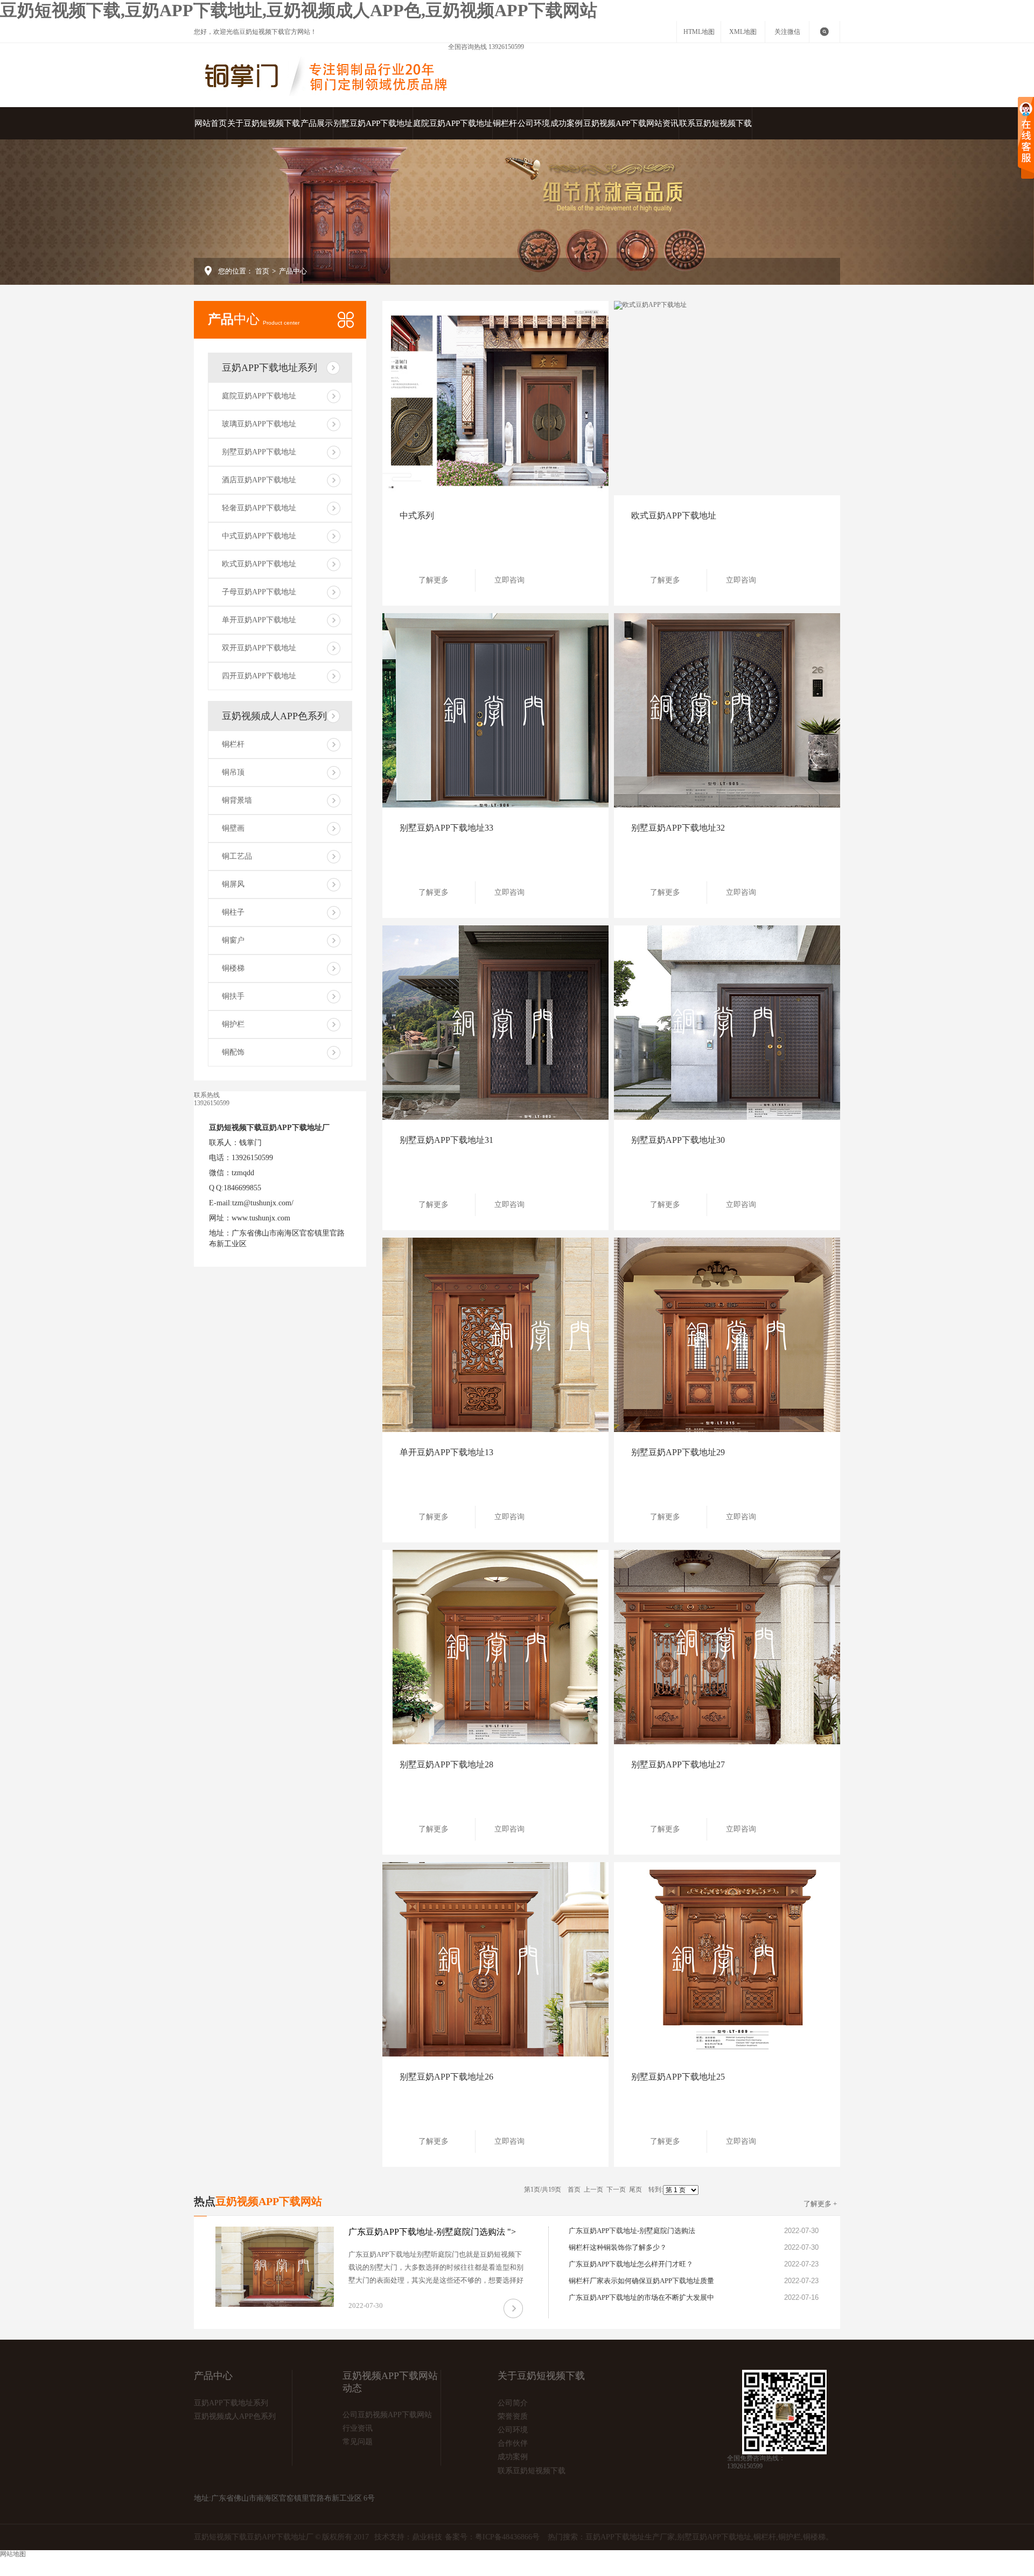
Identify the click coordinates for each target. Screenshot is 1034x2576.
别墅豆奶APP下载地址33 (446, 828)
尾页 (635, 2189)
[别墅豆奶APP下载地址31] (495, 1023)
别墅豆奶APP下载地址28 (446, 1764)
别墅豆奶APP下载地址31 (446, 1140)
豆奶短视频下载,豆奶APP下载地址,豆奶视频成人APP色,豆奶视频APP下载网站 (299, 10)
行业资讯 (358, 2428)
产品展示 (317, 123)
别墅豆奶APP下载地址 (373, 123)
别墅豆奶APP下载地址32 (678, 828)
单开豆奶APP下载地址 (259, 620)
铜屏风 (233, 884)
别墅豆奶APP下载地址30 (678, 1140)
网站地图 (209, 2563)
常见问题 (358, 2442)
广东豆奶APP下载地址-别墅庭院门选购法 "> (432, 2232)
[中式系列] (495, 398)
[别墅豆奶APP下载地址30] (727, 1023)
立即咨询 (509, 580)
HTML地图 (699, 32)
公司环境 (534, 123)
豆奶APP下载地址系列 (270, 368)
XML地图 (743, 32)
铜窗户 (233, 940)
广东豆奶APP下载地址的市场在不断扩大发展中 (641, 2297)
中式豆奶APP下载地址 (259, 536)
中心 (254, 319)
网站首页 (211, 123)
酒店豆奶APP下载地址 (259, 480)
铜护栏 (233, 1024)
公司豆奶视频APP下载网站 (387, 2415)
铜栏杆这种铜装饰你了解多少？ (618, 2247)
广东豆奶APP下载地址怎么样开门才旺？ (631, 2264)
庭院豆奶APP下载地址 (453, 123)
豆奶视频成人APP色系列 (274, 716)
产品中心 (293, 271)
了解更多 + (820, 2204)
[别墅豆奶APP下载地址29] (727, 1335)
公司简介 (513, 2403)
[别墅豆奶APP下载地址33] (495, 710)
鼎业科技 (427, 2537)
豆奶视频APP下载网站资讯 (631, 123)
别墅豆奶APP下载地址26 (446, 2077)
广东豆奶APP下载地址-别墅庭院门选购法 (632, 2231)
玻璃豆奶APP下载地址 (259, 424)
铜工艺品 (237, 856)
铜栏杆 (505, 123)
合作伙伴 (513, 2443)
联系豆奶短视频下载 (715, 123)
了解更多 (434, 580)
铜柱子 (233, 912)
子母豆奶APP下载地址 (259, 592)
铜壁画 (233, 828)
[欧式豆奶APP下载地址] (727, 398)
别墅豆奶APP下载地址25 (678, 2077)
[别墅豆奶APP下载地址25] (727, 1959)
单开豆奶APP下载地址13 (446, 1452)
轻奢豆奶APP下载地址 (259, 508)
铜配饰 (233, 1052)
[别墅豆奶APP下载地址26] (495, 1959)
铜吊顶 (233, 772)
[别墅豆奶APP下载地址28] (495, 1647)
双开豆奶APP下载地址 (259, 648)
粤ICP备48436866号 (507, 2537)
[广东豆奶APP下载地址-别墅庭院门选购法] (275, 2267)
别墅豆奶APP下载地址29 (678, 1452)
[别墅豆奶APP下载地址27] (727, 1647)
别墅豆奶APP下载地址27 (678, 1764)
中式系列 (417, 515)
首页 (262, 271)
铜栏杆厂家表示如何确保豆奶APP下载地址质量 (641, 2281)
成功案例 (567, 123)
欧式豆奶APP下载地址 (259, 564)
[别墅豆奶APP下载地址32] (727, 710)
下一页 (616, 2189)
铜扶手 (233, 996)
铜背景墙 (237, 800)
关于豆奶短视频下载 (264, 123)
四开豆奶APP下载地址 (259, 676)
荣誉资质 (513, 2416)
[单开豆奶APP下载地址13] (495, 1335)
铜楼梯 (233, 968)
